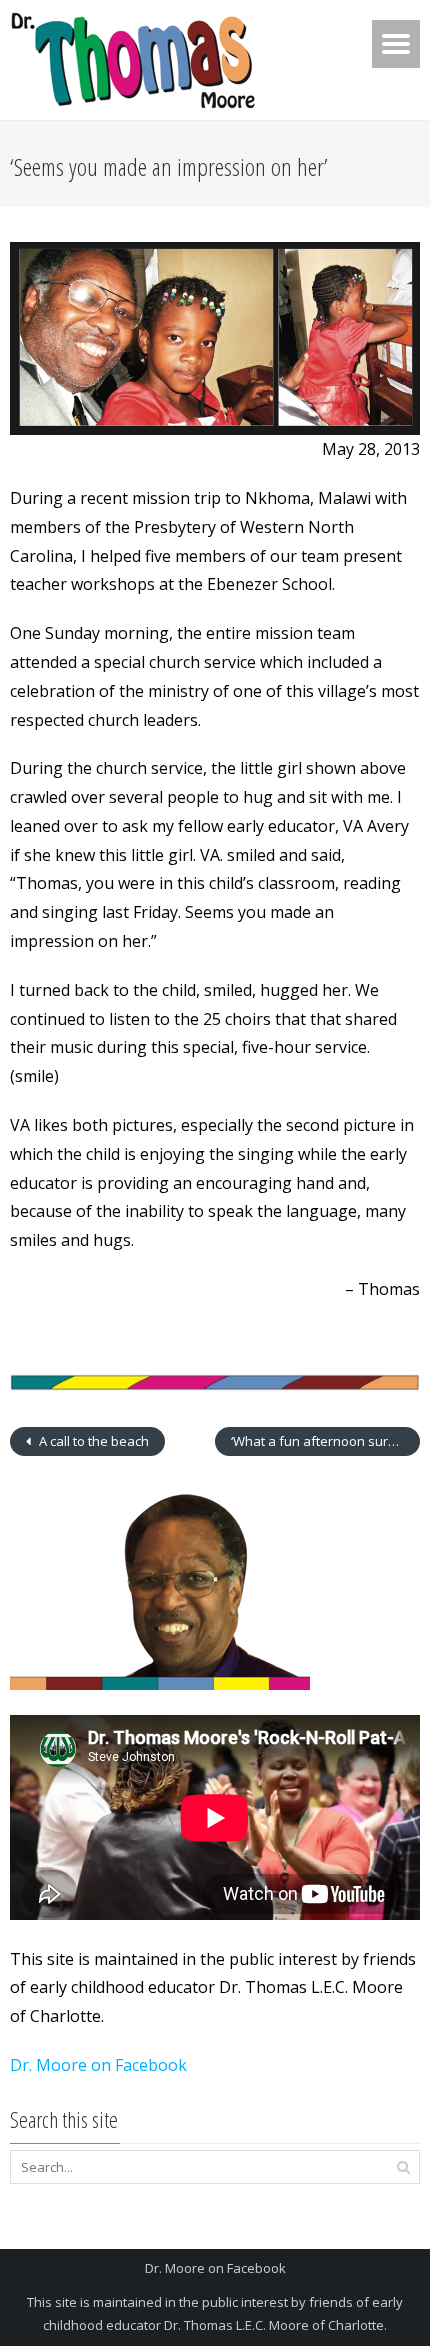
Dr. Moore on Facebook (98, 2065)
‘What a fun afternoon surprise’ (325, 1441)
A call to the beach (92, 1441)
